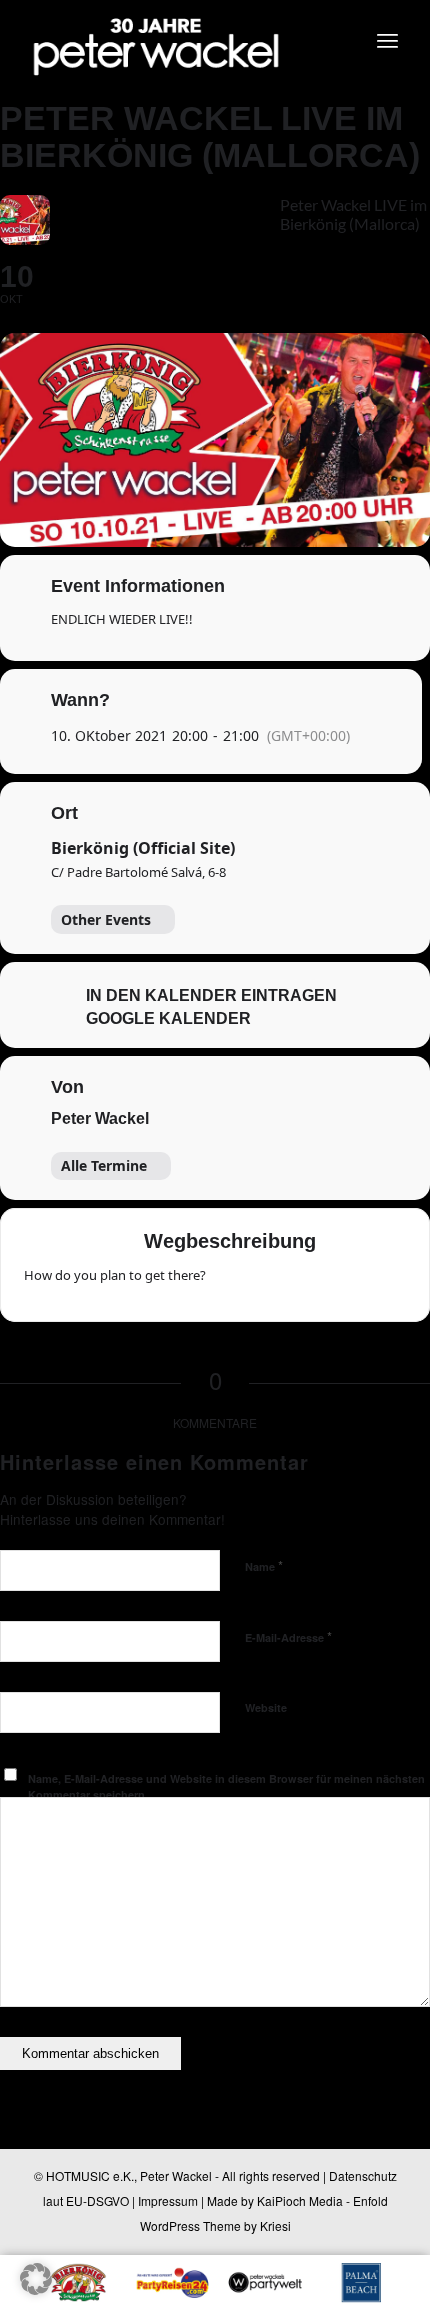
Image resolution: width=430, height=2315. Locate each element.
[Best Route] (233, 1282)
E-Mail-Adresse (288, 1636)
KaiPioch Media (300, 2200)
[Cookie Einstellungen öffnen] (36, 2288)
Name (264, 1565)
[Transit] (311, 1282)
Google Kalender (168, 1018)
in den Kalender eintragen (211, 995)
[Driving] (272, 1282)
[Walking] (350, 1282)
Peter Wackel (100, 1118)
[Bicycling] (389, 1282)
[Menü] (387, 40)
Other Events (106, 919)
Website (266, 1707)
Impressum (168, 2200)
